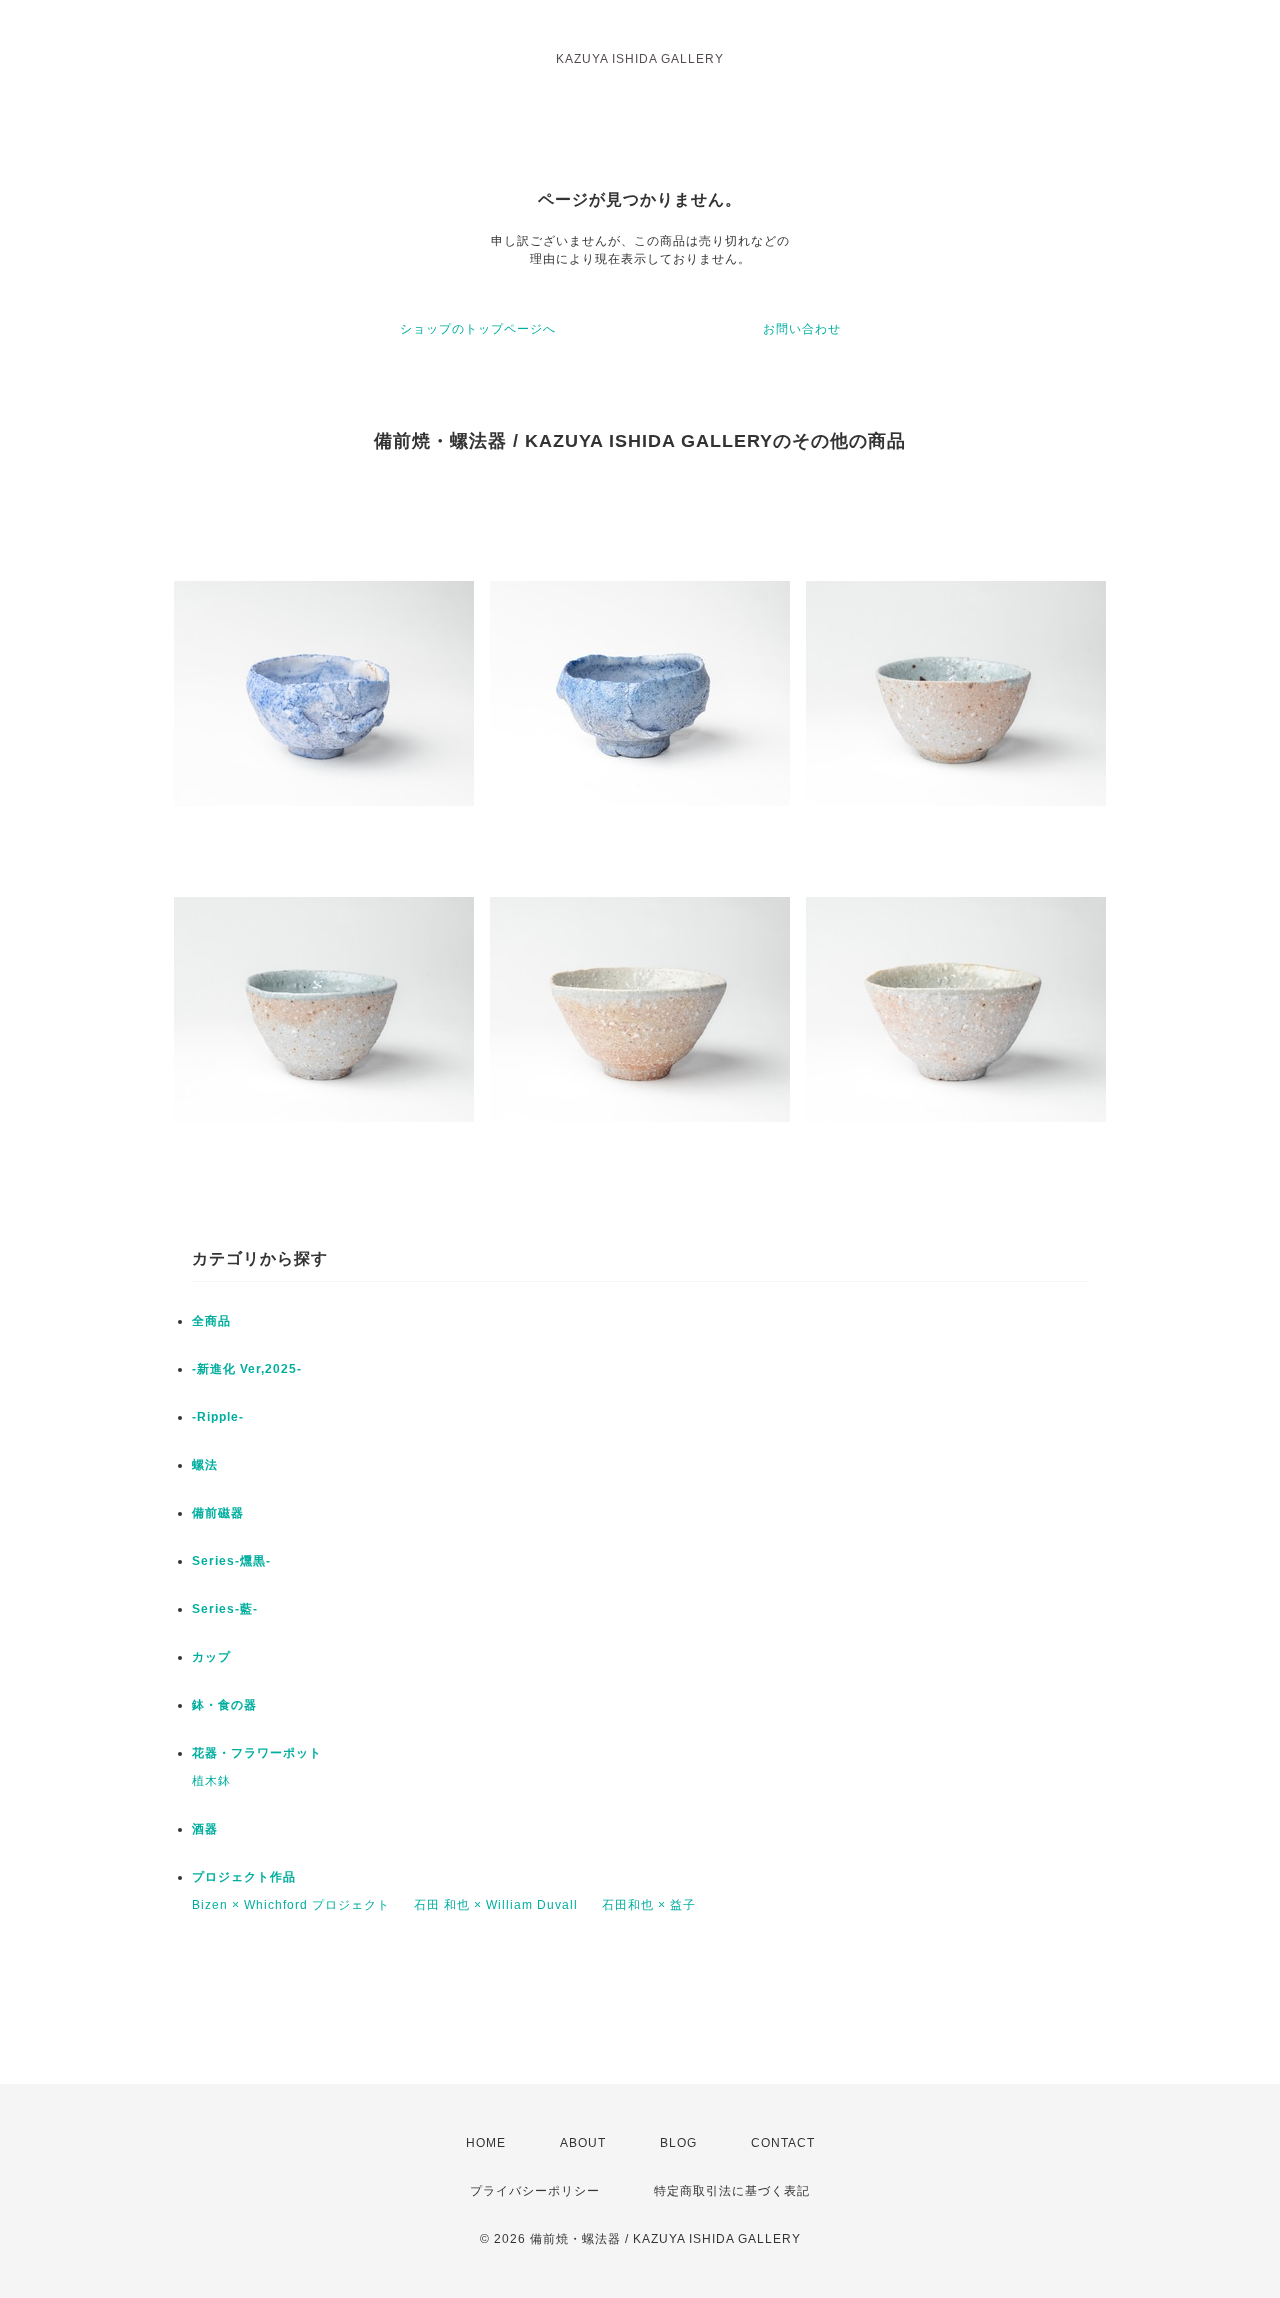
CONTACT (783, 2143)
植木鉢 (211, 1781)
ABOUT (583, 2143)
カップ (211, 1657)
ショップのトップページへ (478, 329)
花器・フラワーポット (257, 1753)
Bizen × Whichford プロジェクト (291, 1905)
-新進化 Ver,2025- (247, 1369)
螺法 (205, 1465)
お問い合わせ (802, 329)
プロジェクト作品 (244, 1877)
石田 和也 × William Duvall (496, 1905)
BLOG (678, 2143)
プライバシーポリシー (535, 2191)
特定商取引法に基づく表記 (732, 2191)
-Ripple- (218, 1417)
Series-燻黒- (231, 1561)
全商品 (211, 1321)
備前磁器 (218, 1513)
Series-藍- (225, 1609)
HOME (486, 2143)
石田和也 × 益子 (649, 1905)
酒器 (205, 1829)
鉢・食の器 (224, 1705)
